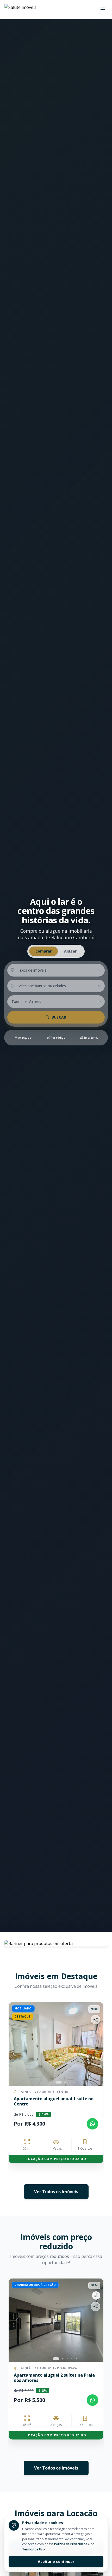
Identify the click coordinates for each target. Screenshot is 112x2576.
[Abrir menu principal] (103, 9)
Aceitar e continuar (56, 2562)
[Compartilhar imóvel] (96, 2020)
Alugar (70, 951)
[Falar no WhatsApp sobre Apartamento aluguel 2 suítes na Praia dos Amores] (92, 2400)
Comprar (43, 951)
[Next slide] (95, 2044)
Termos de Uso (33, 2549)
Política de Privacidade (71, 2544)
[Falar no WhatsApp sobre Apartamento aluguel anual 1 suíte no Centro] (92, 2124)
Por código (58, 1038)
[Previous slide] (10, 2089)
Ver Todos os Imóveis (56, 2192)
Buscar (59, 1017)
